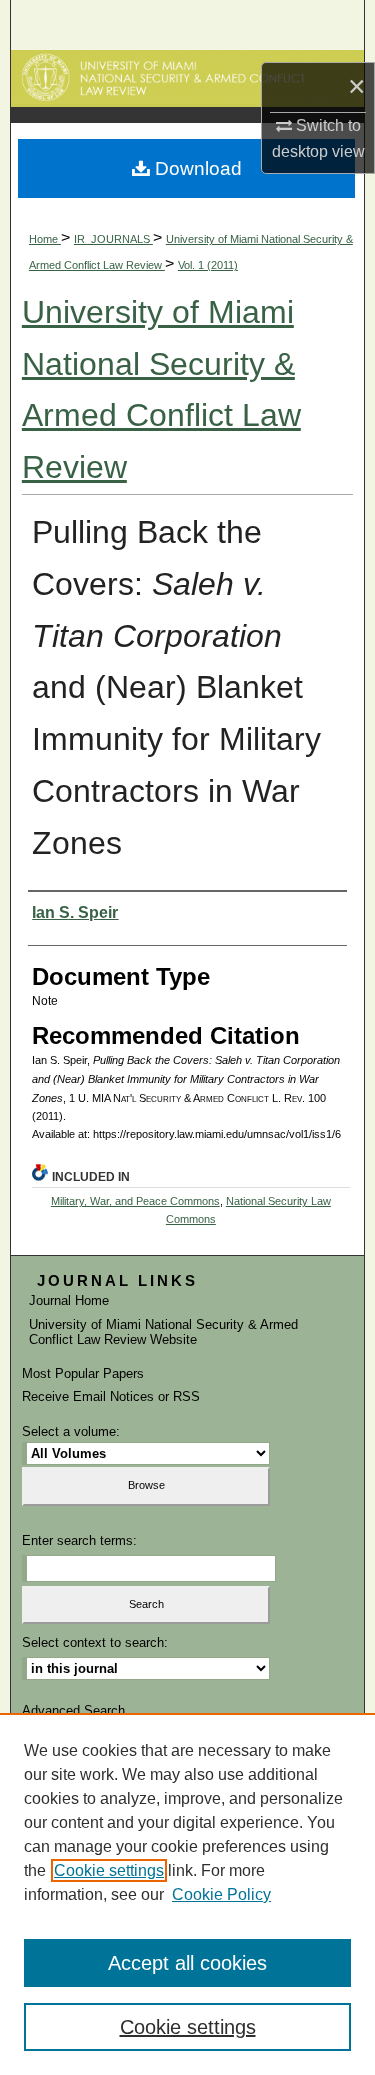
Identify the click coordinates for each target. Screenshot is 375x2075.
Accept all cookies (187, 1963)
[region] (187, 1894)
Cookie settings (109, 1870)
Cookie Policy (221, 1894)
